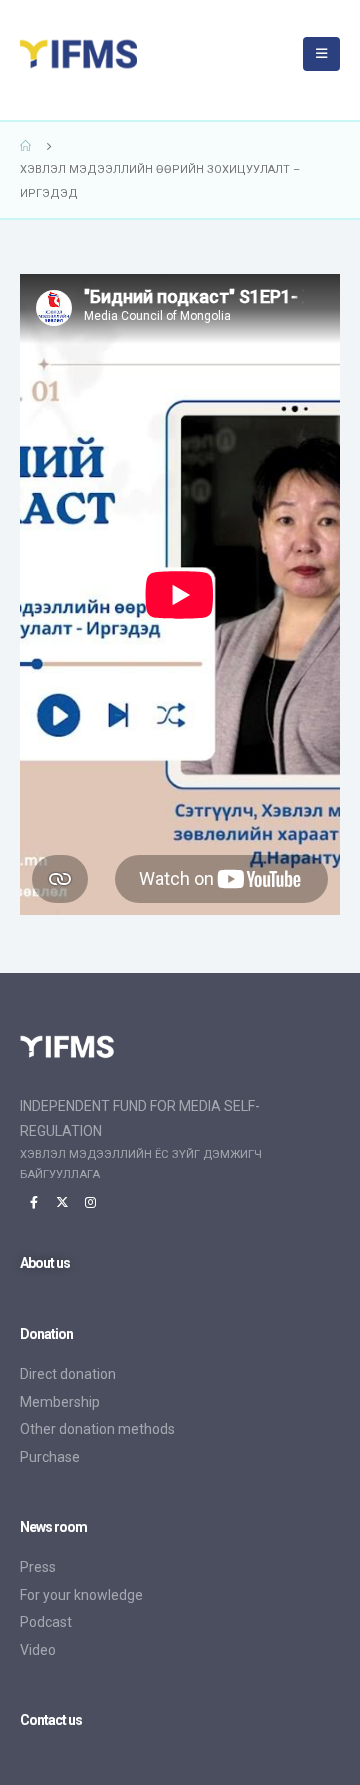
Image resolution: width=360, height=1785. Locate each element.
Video (38, 1650)
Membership (60, 1402)
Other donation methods (97, 1429)
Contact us (51, 1720)
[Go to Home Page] (27, 146)
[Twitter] (62, 1202)
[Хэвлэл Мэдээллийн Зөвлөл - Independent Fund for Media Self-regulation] (105, 54)
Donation (46, 1334)
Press (38, 1567)
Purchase (50, 1457)
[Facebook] (34, 1202)
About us (45, 1263)
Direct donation (68, 1374)
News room (54, 1527)
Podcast (46, 1622)
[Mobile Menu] (321, 54)
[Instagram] (90, 1202)
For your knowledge (81, 1595)
